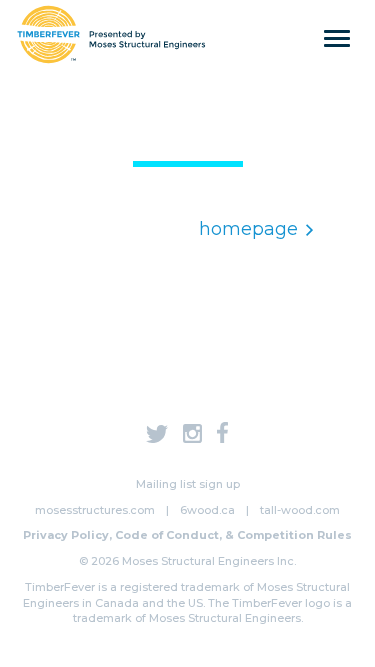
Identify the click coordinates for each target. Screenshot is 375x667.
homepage (248, 229)
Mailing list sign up (188, 484)
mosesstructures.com (95, 510)
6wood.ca (207, 510)
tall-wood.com (300, 510)
